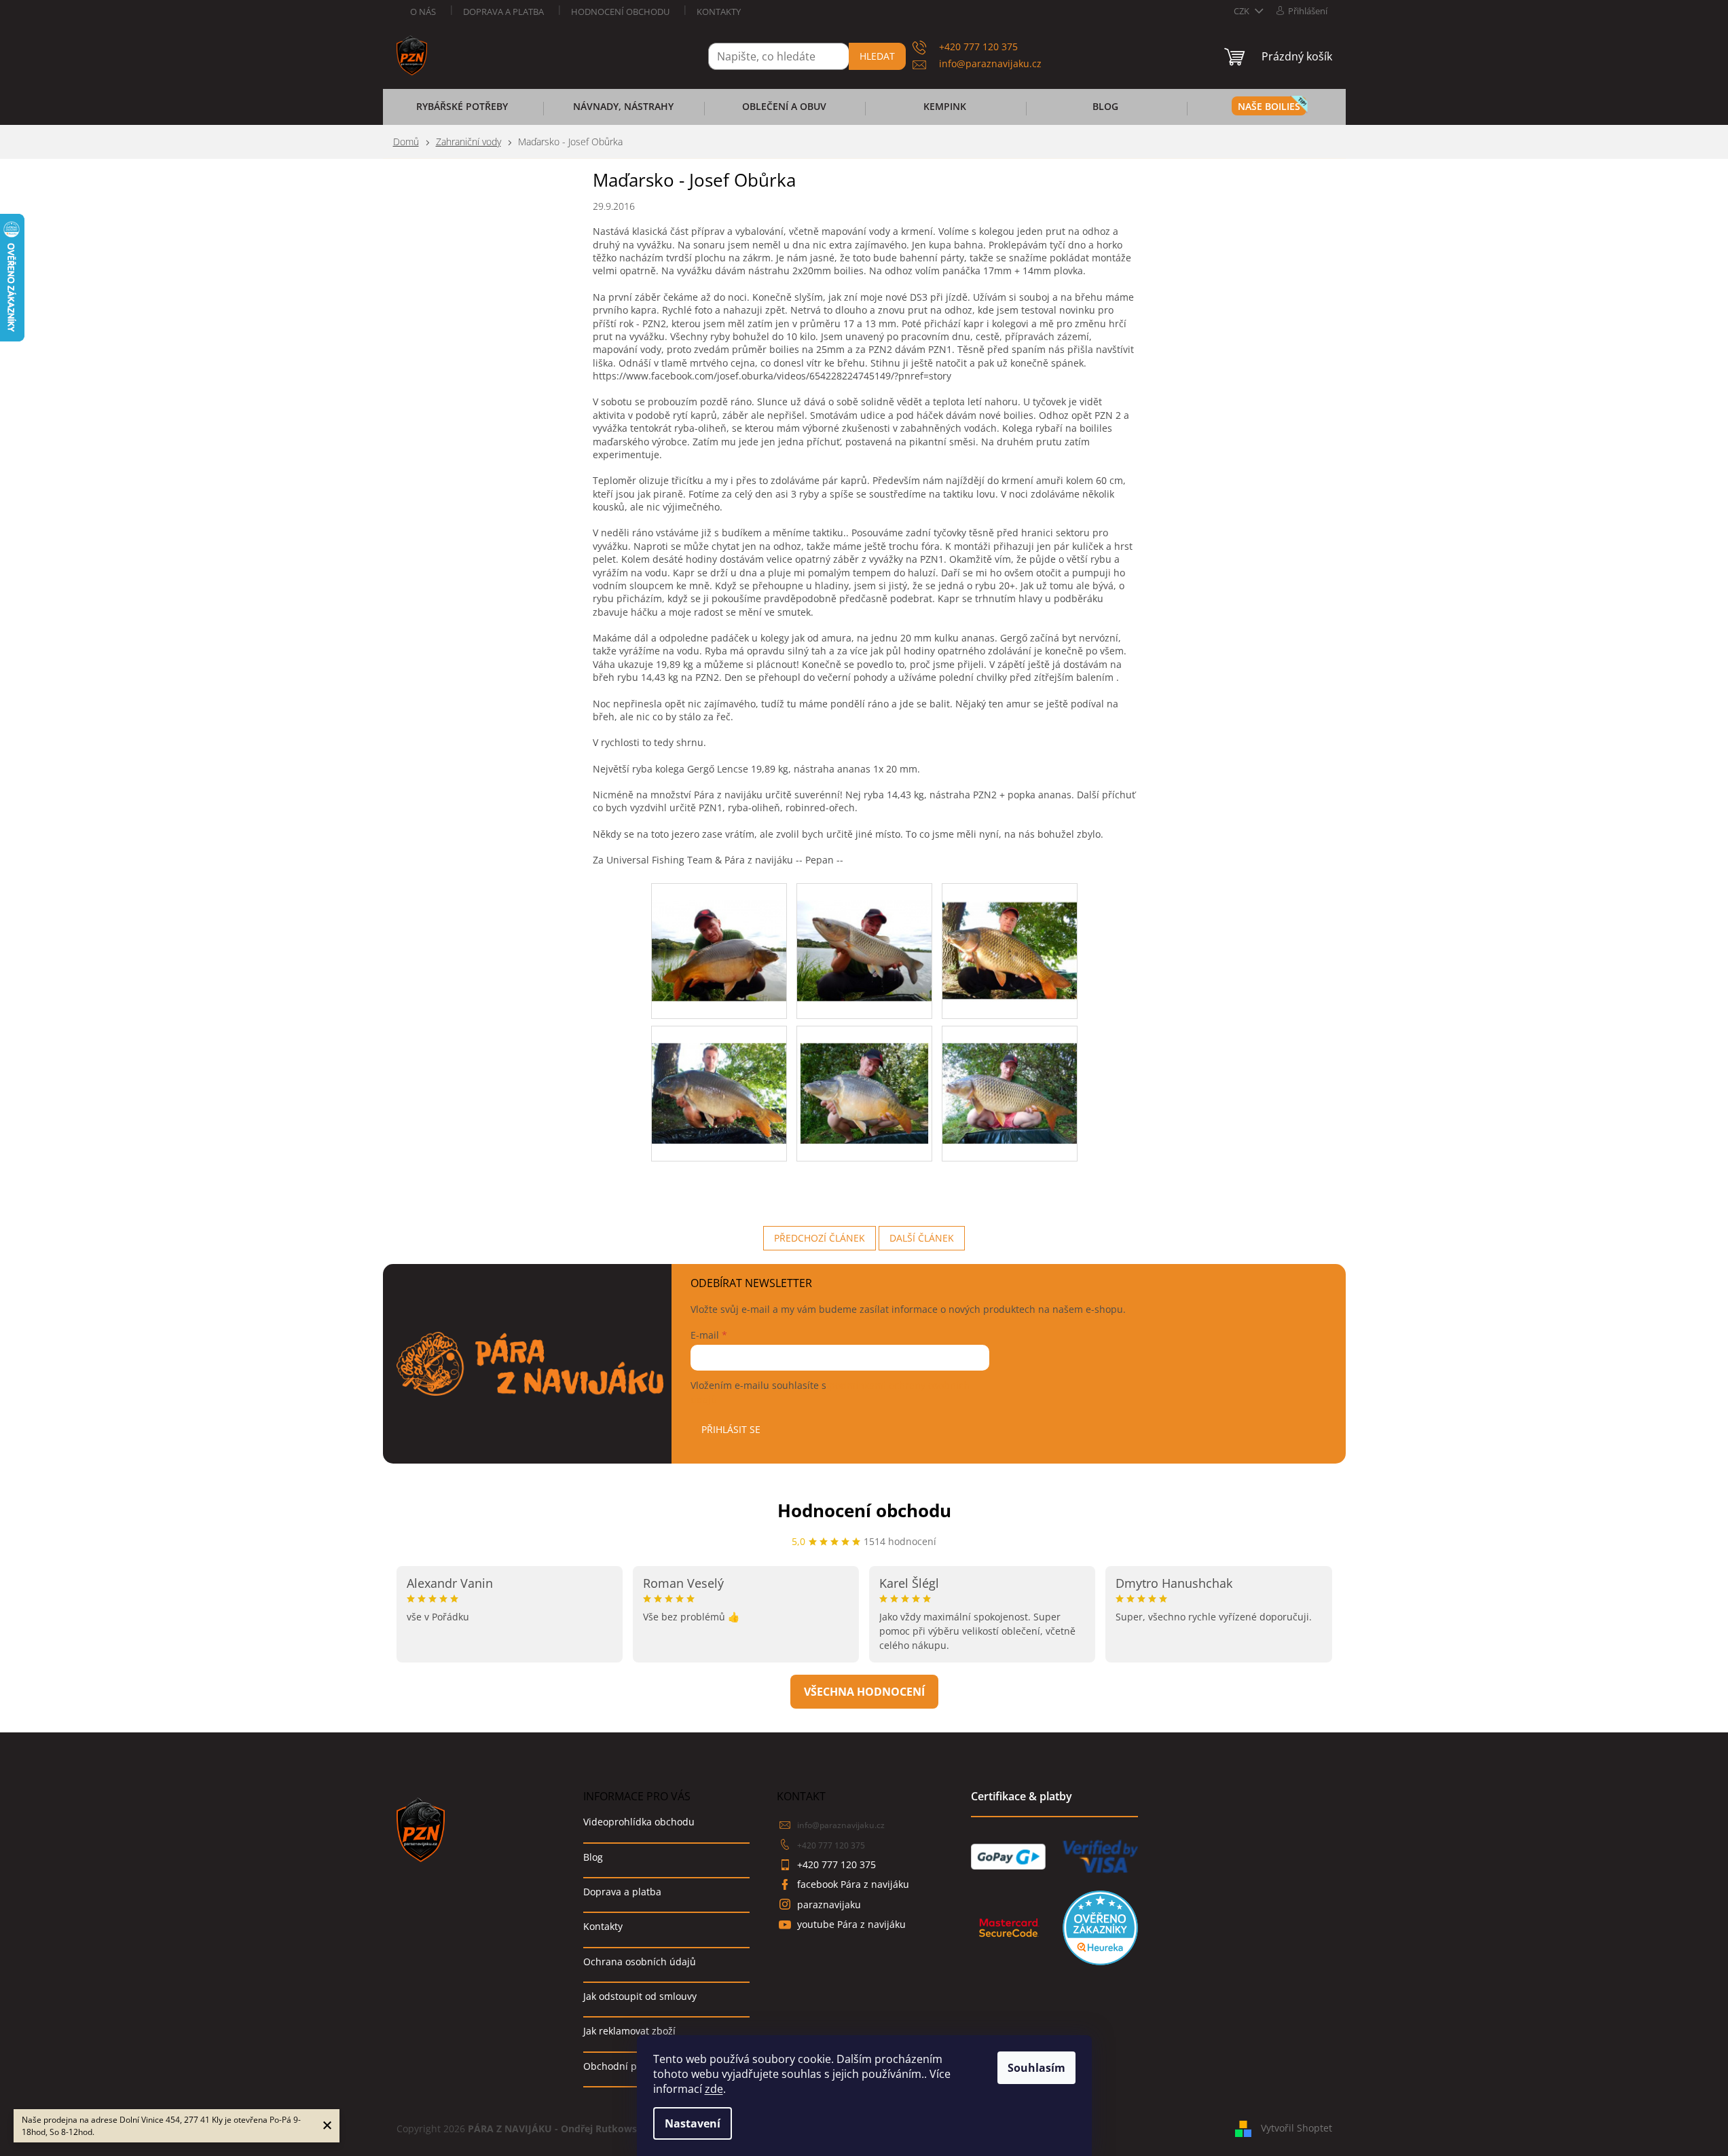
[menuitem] (462, 111)
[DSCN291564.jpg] (719, 1076)
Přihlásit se (731, 1429)
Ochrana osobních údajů (640, 1962)
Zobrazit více (864, 1692)
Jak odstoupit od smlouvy (640, 1996)
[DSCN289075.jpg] (864, 933)
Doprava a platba (503, 12)
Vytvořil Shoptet (1297, 2127)
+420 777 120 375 (831, 1845)
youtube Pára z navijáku (851, 1924)
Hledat (877, 56)
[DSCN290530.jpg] (1010, 933)
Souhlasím (1036, 2068)
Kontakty (719, 12)
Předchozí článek (820, 1238)
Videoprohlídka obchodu (639, 1822)
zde (714, 2089)
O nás (423, 12)
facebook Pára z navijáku (853, 1884)
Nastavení (693, 2123)
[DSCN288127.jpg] (719, 933)
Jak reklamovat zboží (629, 2031)
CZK (1243, 11)
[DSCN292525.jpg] (864, 1076)
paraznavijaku (829, 1904)
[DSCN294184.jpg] (1010, 1076)
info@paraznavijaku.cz (841, 1825)
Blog (593, 1857)
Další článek (922, 1238)
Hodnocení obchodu (620, 12)
